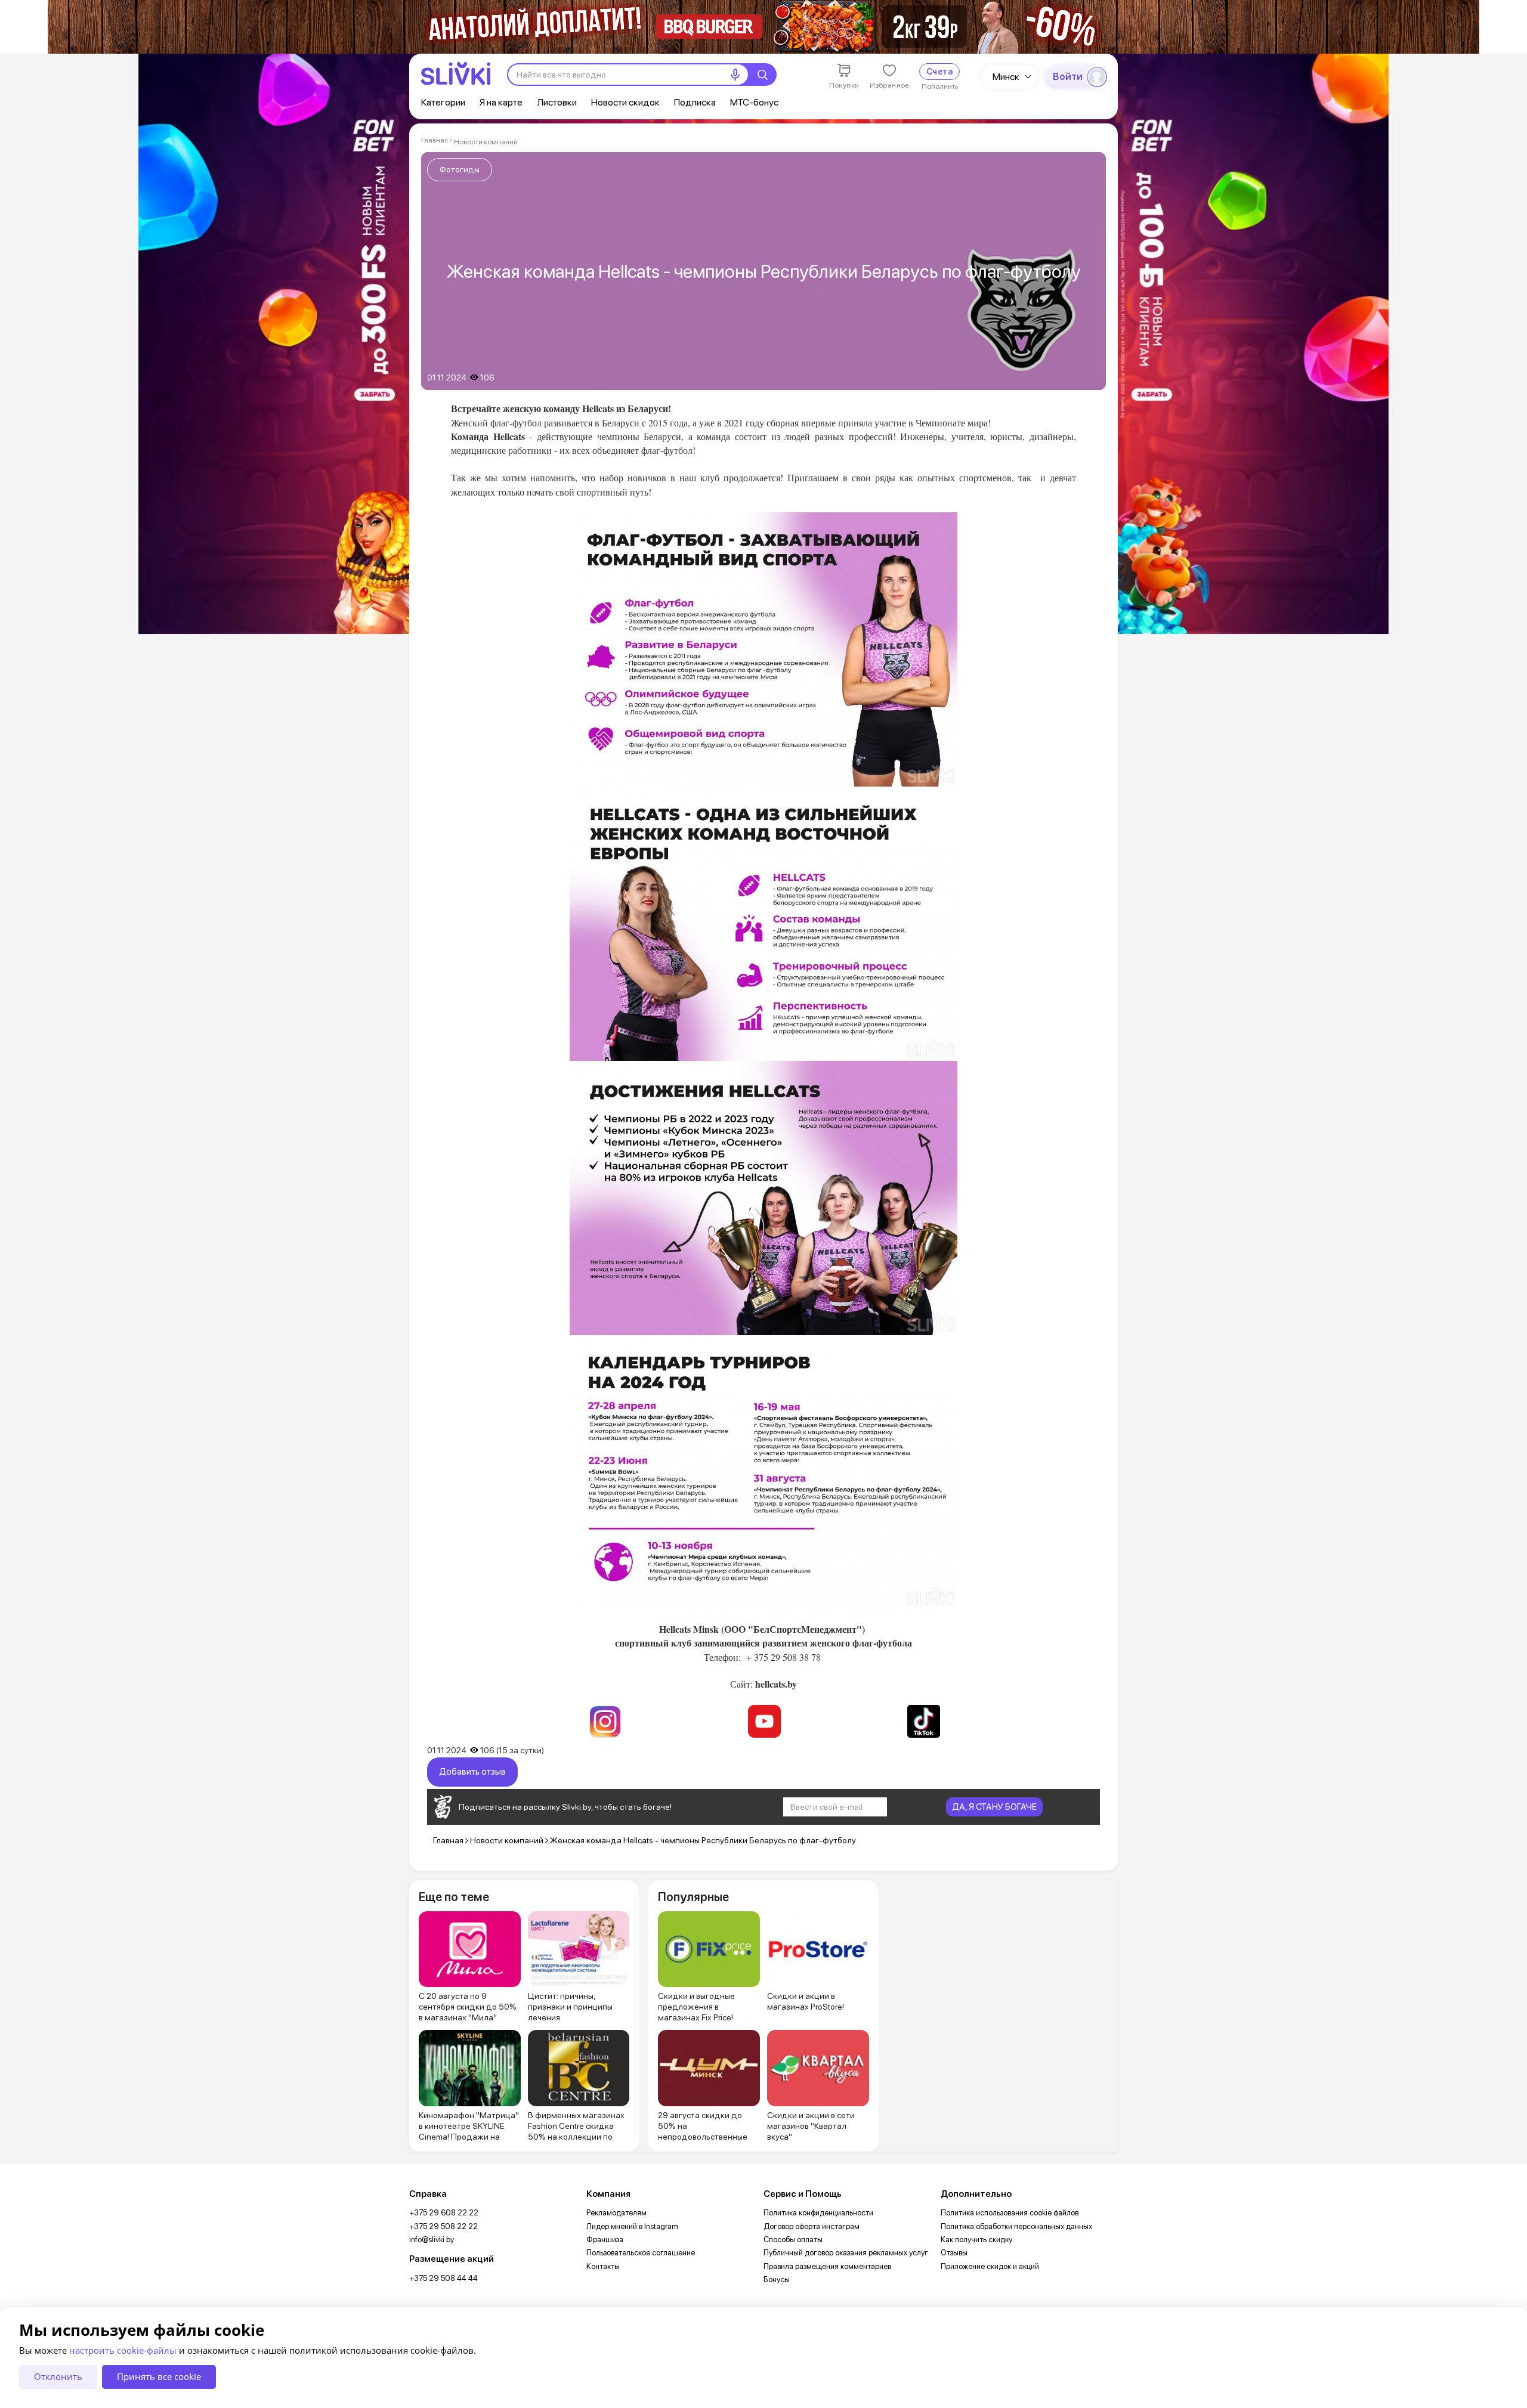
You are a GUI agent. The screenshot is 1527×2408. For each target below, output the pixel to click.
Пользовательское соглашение (641, 2253)
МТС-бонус (754, 102)
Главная (435, 140)
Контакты (603, 2266)
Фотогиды (460, 169)
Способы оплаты (793, 2240)
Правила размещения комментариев (827, 2266)
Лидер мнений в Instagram (632, 2226)
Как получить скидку (976, 2240)
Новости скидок (625, 102)
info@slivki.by (432, 2240)
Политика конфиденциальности (818, 2213)
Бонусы (777, 2279)
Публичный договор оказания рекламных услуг (846, 2253)
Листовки (557, 102)
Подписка (695, 102)
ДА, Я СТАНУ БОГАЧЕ (994, 1807)
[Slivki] (456, 74)
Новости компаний (486, 142)
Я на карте (501, 102)
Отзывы (954, 2253)
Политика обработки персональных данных (1016, 2226)
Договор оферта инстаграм (812, 2226)
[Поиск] (762, 75)
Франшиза (605, 2240)
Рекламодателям (616, 2213)
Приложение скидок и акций (990, 2266)
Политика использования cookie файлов (1010, 2213)
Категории (443, 102)
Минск (1006, 77)
